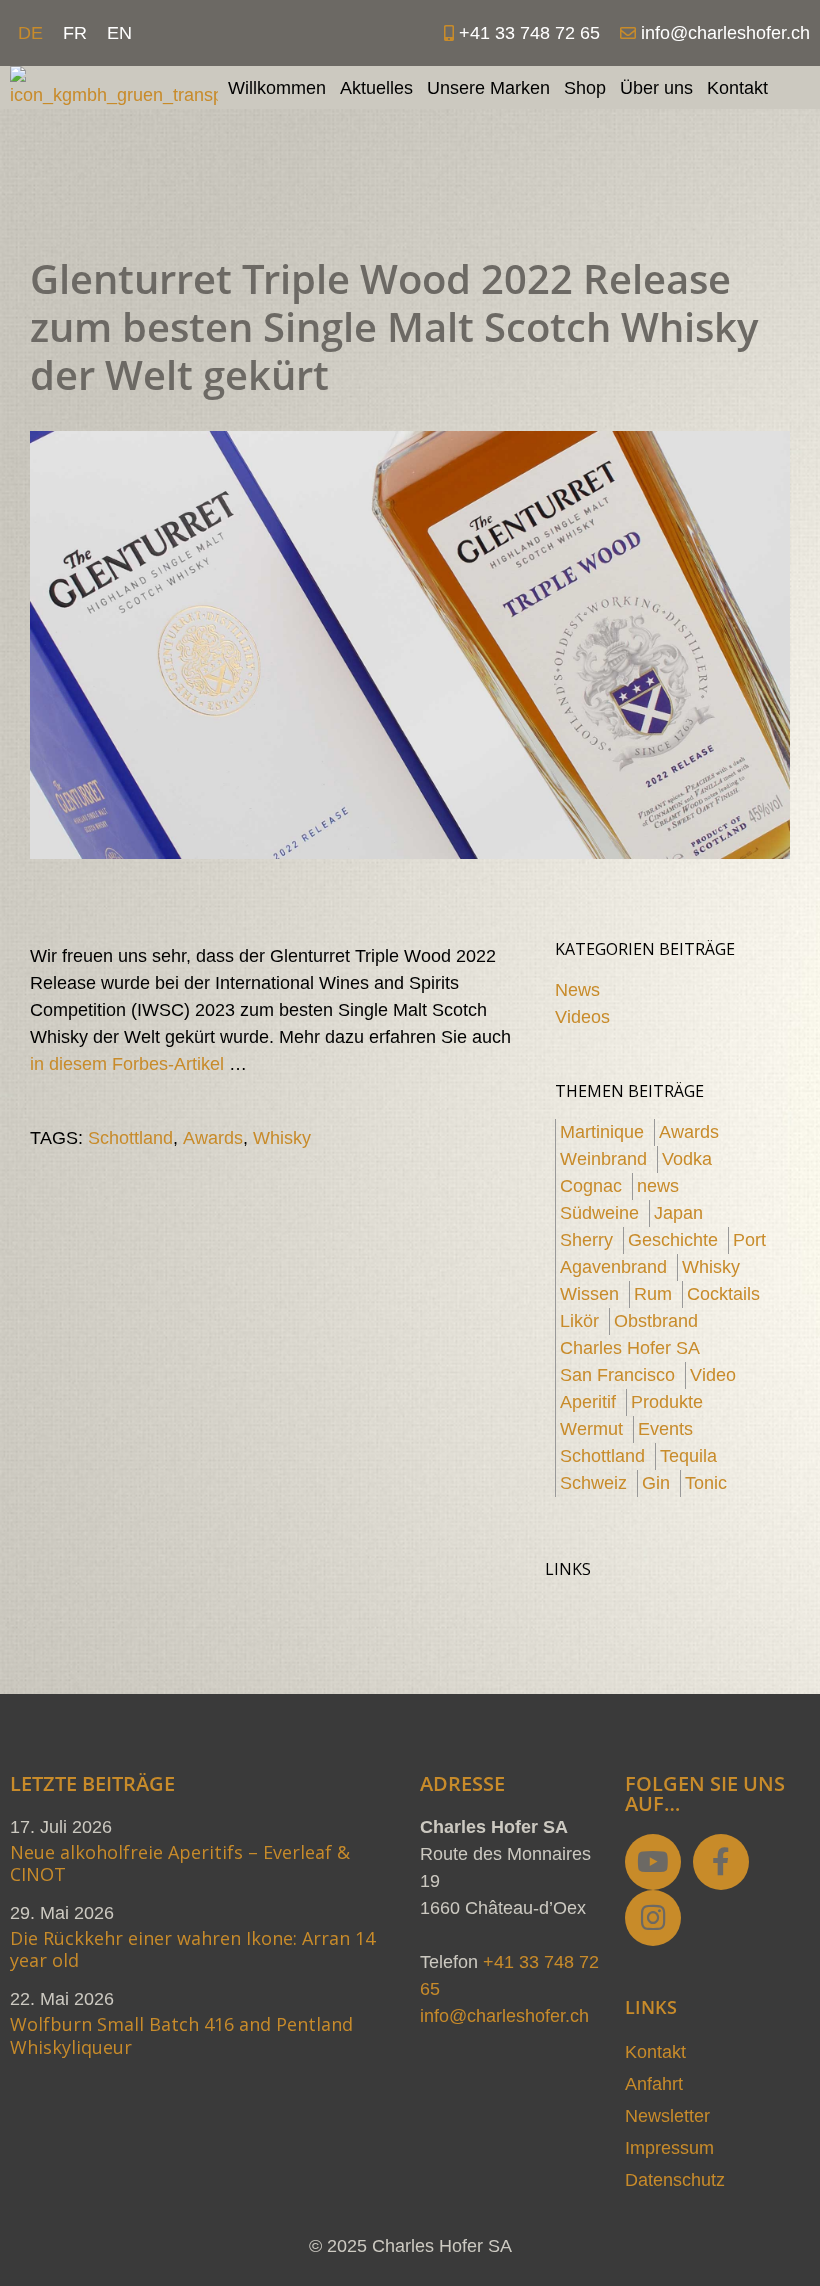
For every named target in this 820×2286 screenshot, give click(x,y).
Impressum (669, 2148)
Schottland (130, 1138)
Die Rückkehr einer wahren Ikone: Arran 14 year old (192, 1949)
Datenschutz (675, 2180)
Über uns (656, 88)
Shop (585, 88)
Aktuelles (376, 88)
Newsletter (667, 2116)
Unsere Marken (488, 88)
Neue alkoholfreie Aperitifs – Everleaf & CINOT (180, 1863)
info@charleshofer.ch (504, 2016)
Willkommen (277, 88)
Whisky (282, 1138)
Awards (213, 1138)
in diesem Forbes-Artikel (127, 1064)
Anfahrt (654, 2084)
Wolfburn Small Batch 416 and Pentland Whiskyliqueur (181, 2035)
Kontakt (737, 88)
